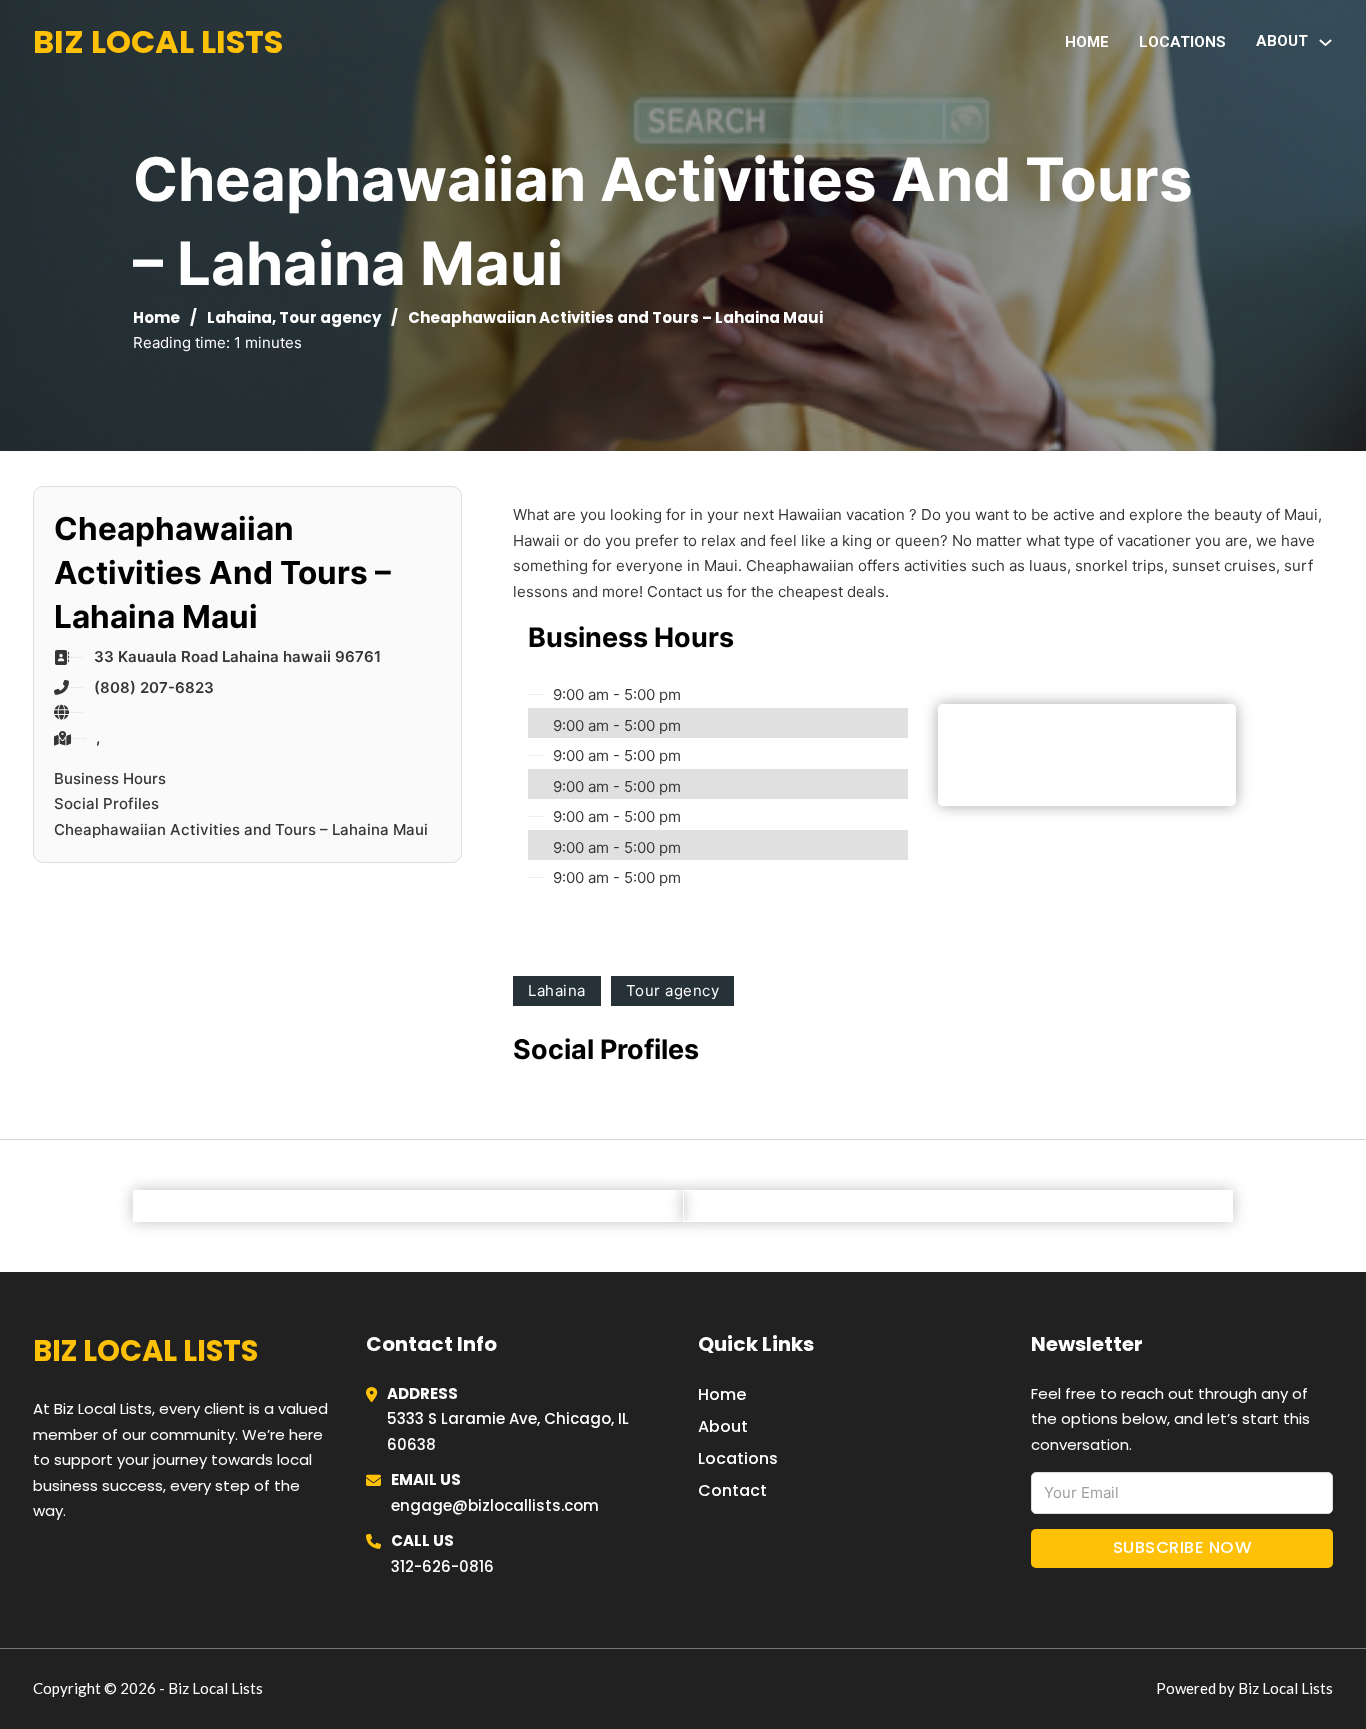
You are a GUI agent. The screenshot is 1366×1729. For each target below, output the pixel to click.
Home (1087, 42)
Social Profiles (106, 803)
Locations (1182, 42)
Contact (732, 1490)
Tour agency (330, 317)
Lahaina (239, 317)
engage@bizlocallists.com (495, 1505)
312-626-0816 (442, 1566)
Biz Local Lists (158, 41)
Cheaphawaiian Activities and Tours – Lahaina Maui (241, 829)
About (723, 1426)
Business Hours (110, 778)
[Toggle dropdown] (1325, 42)
